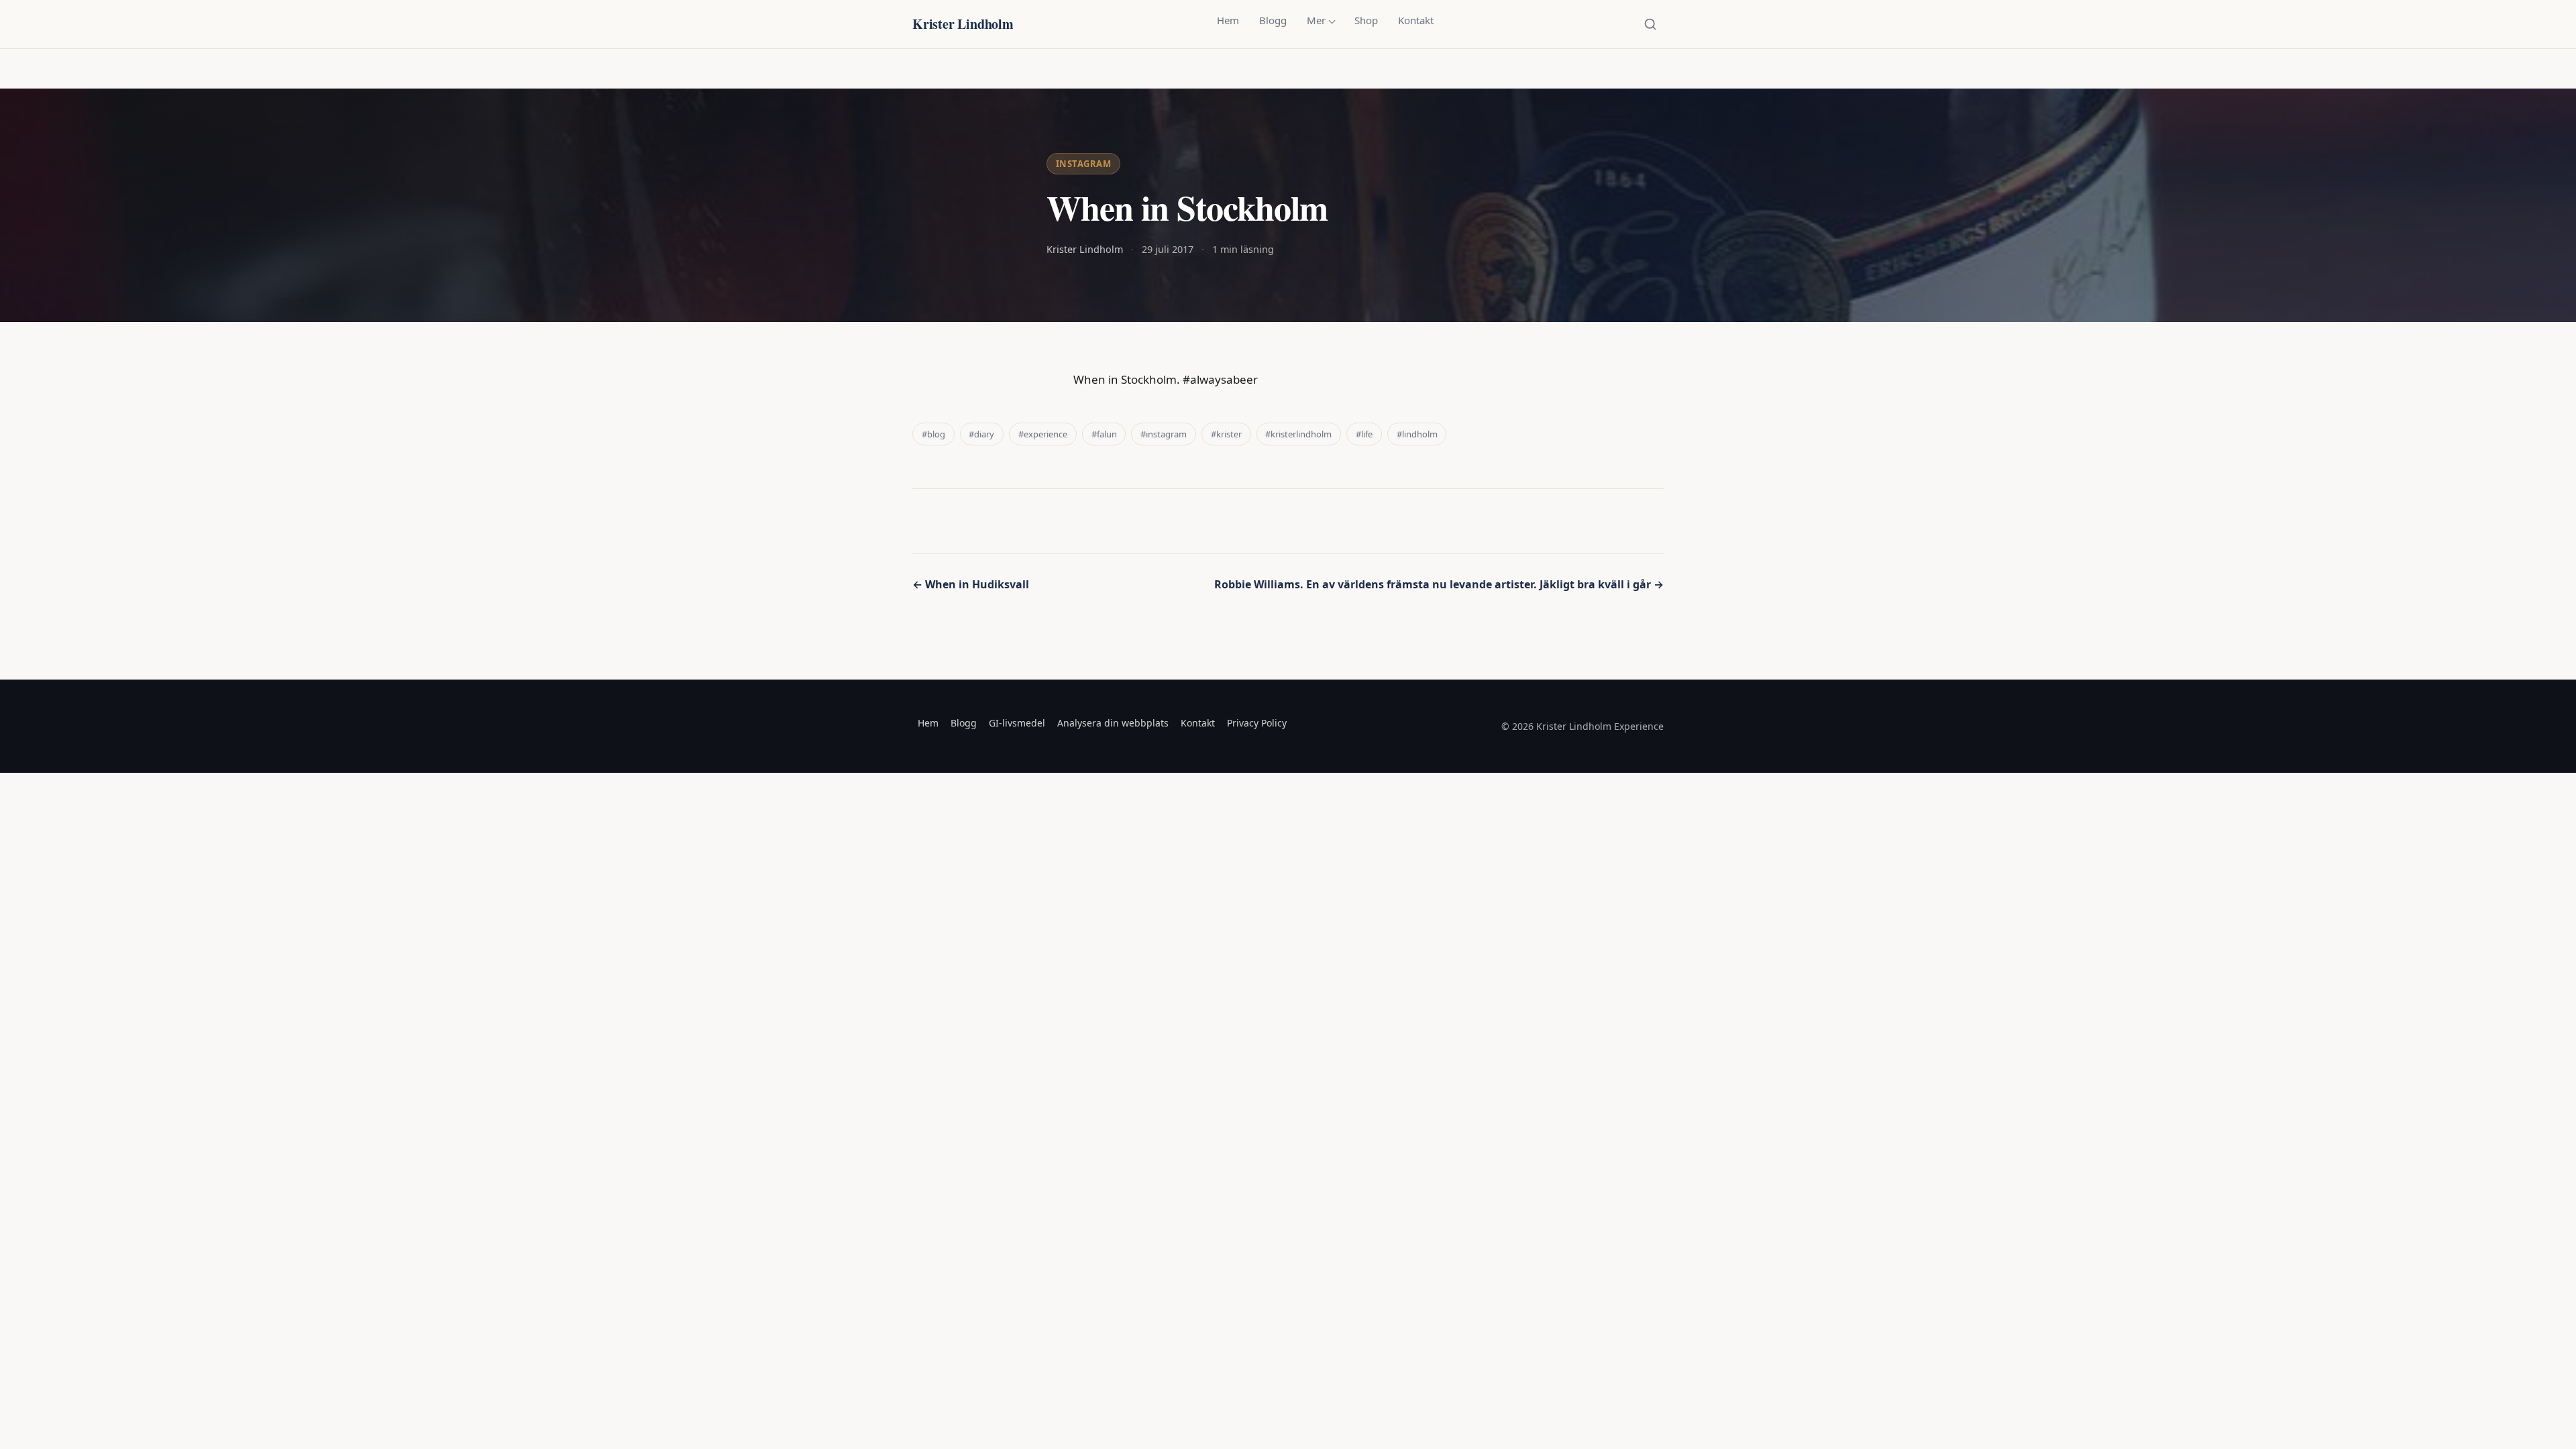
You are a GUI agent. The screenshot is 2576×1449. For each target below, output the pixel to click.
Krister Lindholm (963, 24)
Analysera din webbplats (1113, 723)
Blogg (1273, 20)
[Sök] (1650, 24)
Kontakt (1416, 20)
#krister (1226, 434)
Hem (1228, 20)
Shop (1366, 20)
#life (1364, 434)
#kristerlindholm (1298, 434)
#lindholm (1417, 434)
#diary (981, 434)
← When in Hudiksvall (971, 584)
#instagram (1164, 434)
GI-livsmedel (1017, 723)
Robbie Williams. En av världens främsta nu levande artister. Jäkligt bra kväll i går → (1439, 584)
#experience (1043, 434)
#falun (1104, 434)
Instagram (1084, 164)
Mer (1316, 20)
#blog (933, 434)
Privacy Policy (1257, 723)
